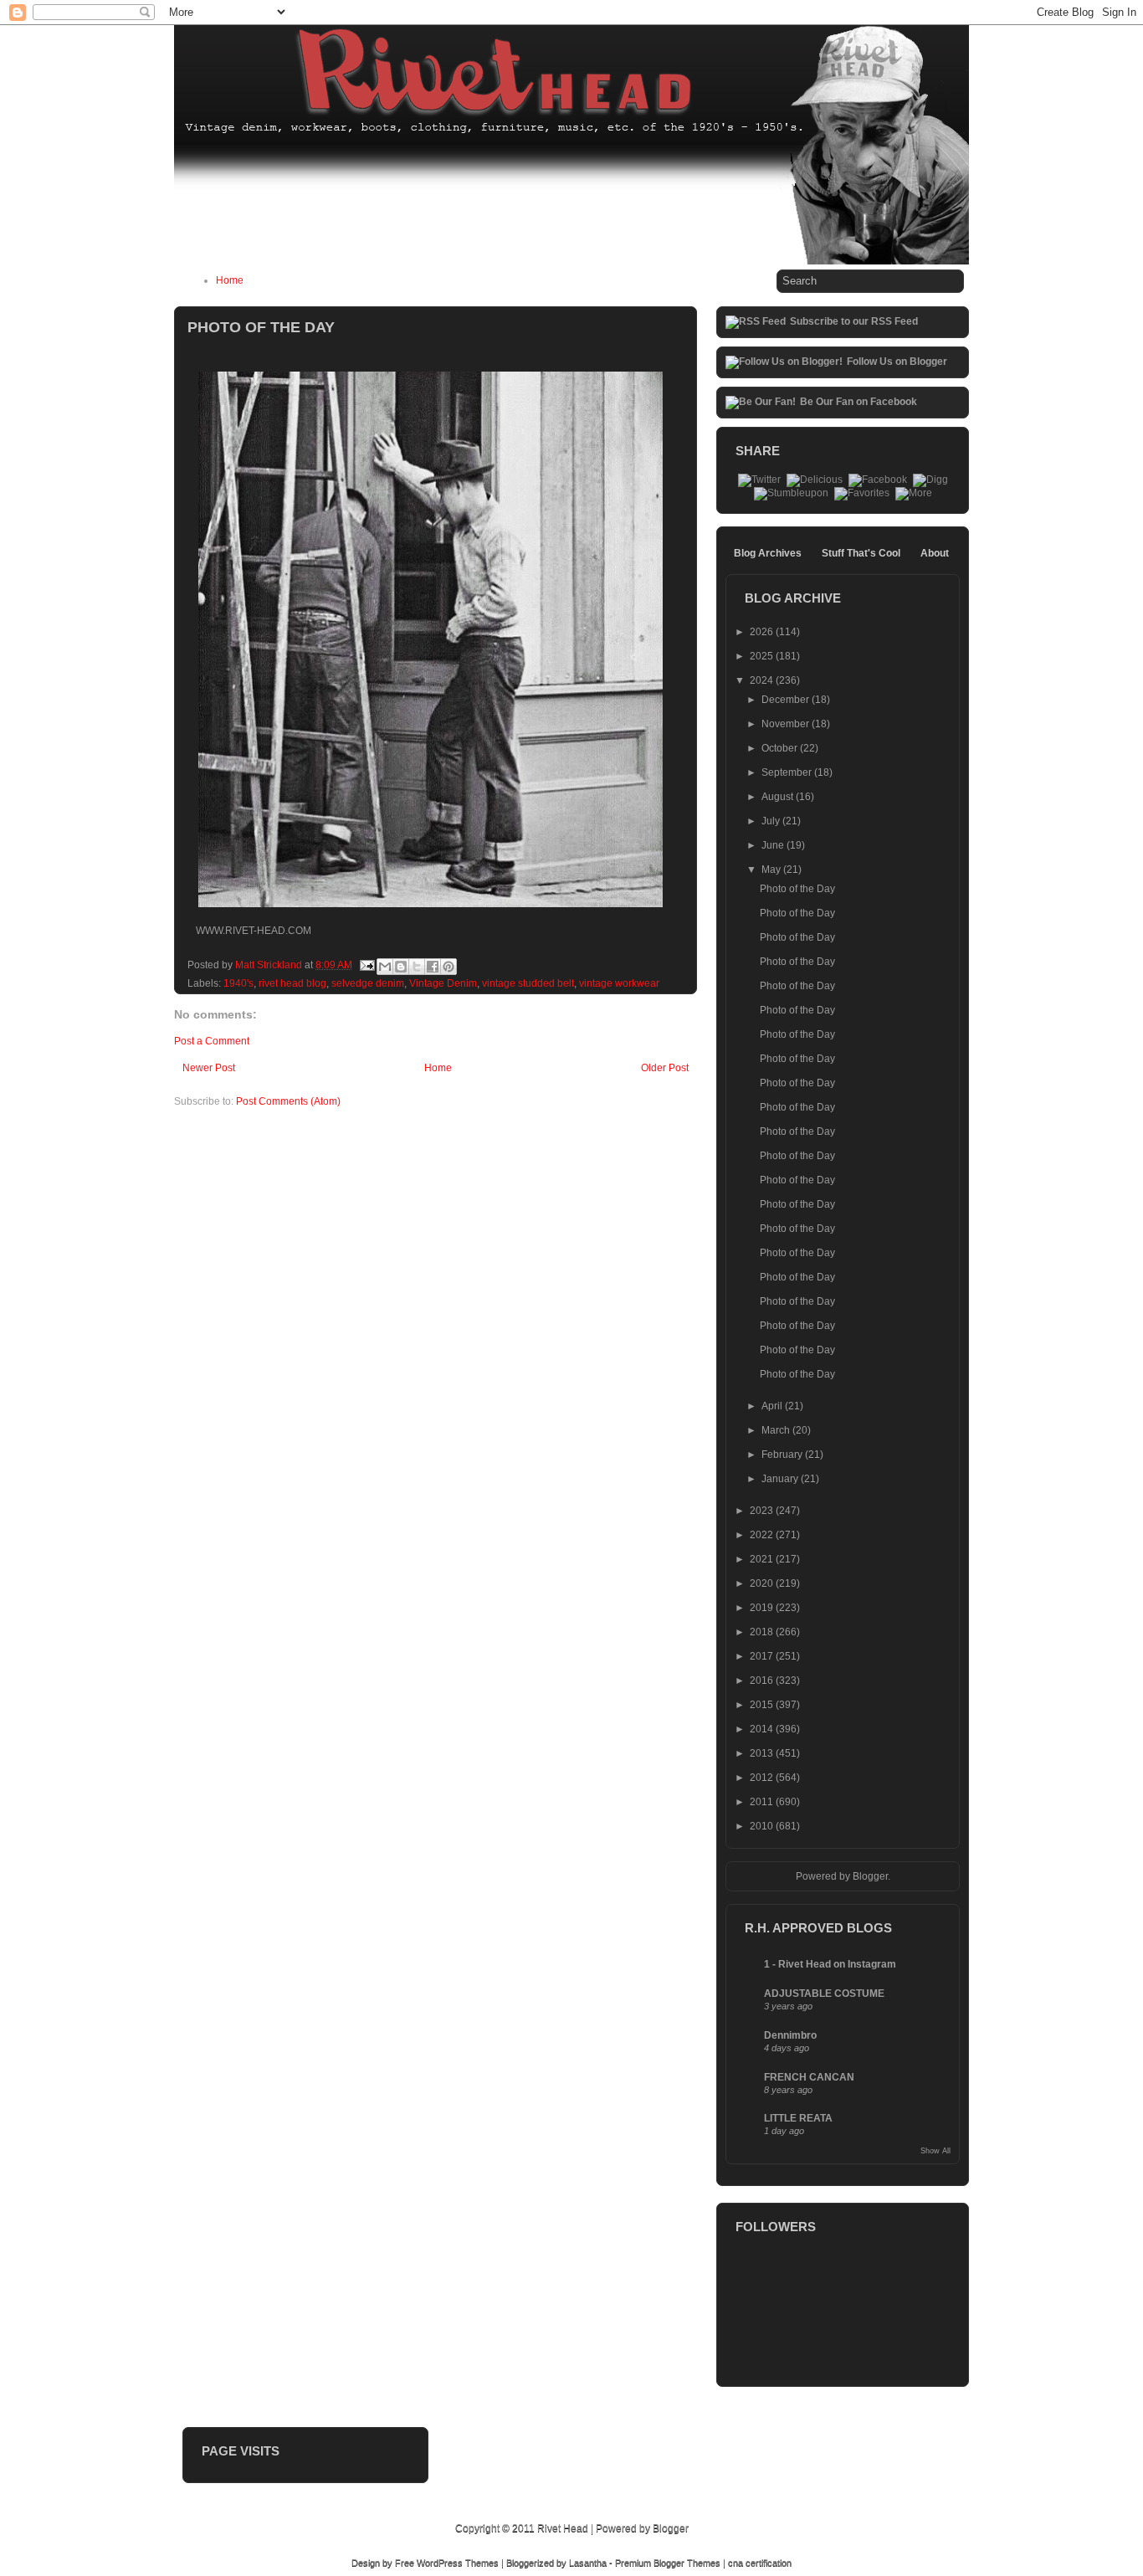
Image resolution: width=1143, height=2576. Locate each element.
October (781, 748)
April (773, 1406)
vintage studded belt (528, 983)
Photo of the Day (797, 889)
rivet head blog (292, 983)
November (787, 724)
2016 (763, 1681)
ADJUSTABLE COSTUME (824, 1994)
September (788, 772)
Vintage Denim (443, 983)
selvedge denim (368, 983)
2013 (763, 1753)
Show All (935, 2151)
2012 (763, 1778)
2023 (763, 1511)
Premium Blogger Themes (668, 2563)
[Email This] (385, 967)
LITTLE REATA (798, 2118)
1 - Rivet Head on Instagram (830, 1964)
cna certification (760, 2563)
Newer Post (209, 1068)
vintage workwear (619, 983)
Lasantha (588, 2563)
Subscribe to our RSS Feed (854, 321)
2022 (763, 1535)
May (772, 870)
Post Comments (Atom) (288, 1101)
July (772, 821)
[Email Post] (366, 965)
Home (230, 280)
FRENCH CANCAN (809, 2077)
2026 (763, 632)
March (777, 1430)
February (783, 1455)
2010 (763, 1826)
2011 (763, 1802)
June (774, 845)
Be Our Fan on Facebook (859, 402)
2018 (763, 1632)
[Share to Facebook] (433, 967)
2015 (763, 1705)
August (779, 797)
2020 (763, 1583)
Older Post (665, 1068)
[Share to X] (417, 967)
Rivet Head (563, 2528)
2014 (763, 1729)
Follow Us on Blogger (897, 362)
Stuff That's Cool (861, 553)
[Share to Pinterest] (448, 967)
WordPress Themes (458, 2563)
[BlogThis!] (401, 967)
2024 (763, 680)
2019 (763, 1608)
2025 (763, 656)
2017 (763, 1656)
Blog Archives (768, 553)
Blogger (870, 1876)
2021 (763, 1559)
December (787, 700)
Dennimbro (790, 2035)
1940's (238, 983)
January (781, 1479)
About (935, 553)
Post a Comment (212, 1041)
